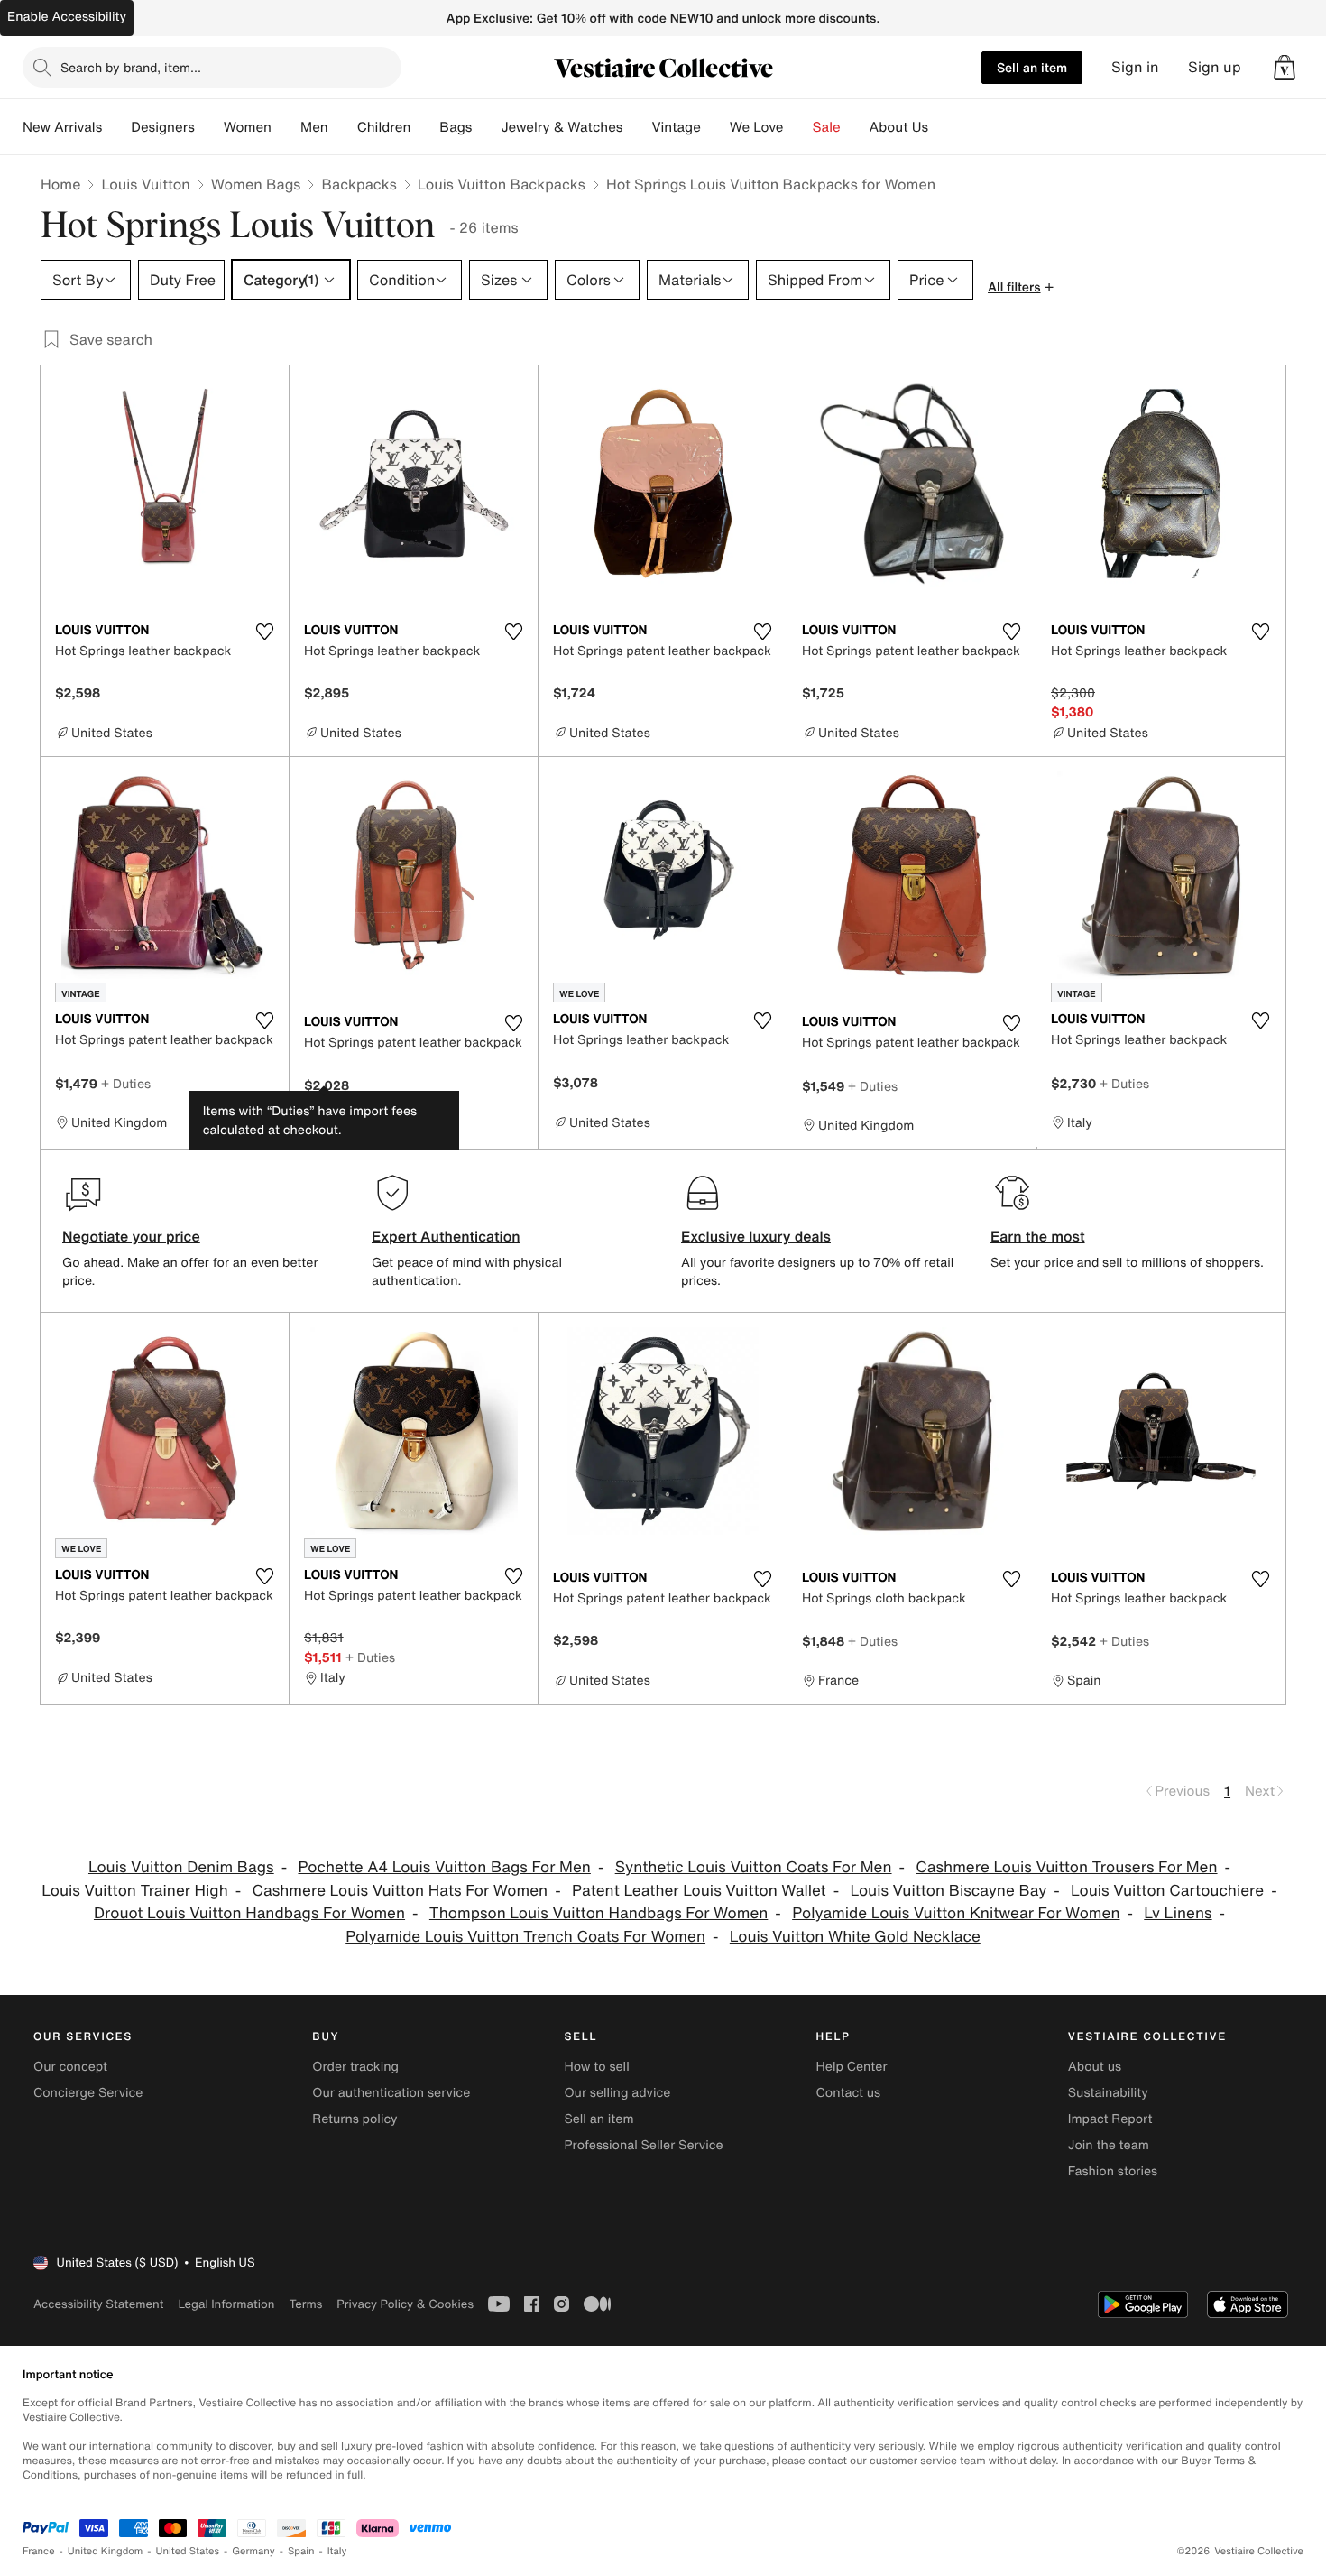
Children (384, 127)
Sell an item (1032, 67)
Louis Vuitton (145, 184)
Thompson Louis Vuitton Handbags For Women (599, 1913)
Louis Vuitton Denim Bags (181, 1867)
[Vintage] (715, 127)
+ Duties (126, 1083)
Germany (253, 2551)
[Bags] (486, 127)
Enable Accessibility (67, 17)
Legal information (226, 2304)
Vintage (676, 127)
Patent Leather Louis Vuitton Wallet (699, 1891)
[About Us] (943, 127)
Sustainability (1108, 2093)
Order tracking (355, 2067)
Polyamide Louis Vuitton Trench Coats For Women (525, 1937)
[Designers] (209, 127)
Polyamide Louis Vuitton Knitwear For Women (956, 1913)
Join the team (1109, 2145)
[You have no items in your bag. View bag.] (1285, 68)
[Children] (425, 127)
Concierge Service (88, 2093)
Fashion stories (1113, 2171)
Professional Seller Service (643, 2145)
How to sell (596, 2067)
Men (314, 127)
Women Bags (256, 184)
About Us (899, 127)
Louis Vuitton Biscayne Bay (948, 1891)
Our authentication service (391, 2093)
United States (188, 2551)
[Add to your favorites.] (264, 632)
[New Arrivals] (116, 127)
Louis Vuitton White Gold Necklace (855, 1937)
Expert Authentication (446, 1236)
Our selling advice (617, 2093)
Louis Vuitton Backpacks (502, 184)
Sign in (1135, 67)
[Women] (286, 127)
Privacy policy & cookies (405, 2304)
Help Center (852, 2067)
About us (1095, 2067)
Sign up (1215, 67)
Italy (337, 2551)
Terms (305, 2304)
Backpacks (359, 184)
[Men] (343, 127)
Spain (301, 2551)
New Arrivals (62, 127)
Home (60, 184)
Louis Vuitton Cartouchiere (1167, 1891)
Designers (163, 127)
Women (248, 127)
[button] (1285, 68)
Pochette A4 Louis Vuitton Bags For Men (444, 1867)
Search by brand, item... (131, 67)
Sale (827, 127)
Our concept (70, 2067)
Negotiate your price (131, 1236)
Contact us (849, 2093)
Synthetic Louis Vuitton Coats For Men (754, 1867)
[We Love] (798, 127)
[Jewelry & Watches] (637, 127)
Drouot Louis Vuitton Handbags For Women (249, 1913)
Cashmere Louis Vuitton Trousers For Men (1066, 1867)
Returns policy (355, 2119)
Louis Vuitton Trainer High (134, 1891)
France (39, 2551)
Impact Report (1110, 2119)
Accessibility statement (98, 2304)
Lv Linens (1178, 1913)
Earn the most (1038, 1236)
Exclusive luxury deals (756, 1236)
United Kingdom (106, 2551)
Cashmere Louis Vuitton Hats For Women (401, 1891)
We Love (757, 127)
